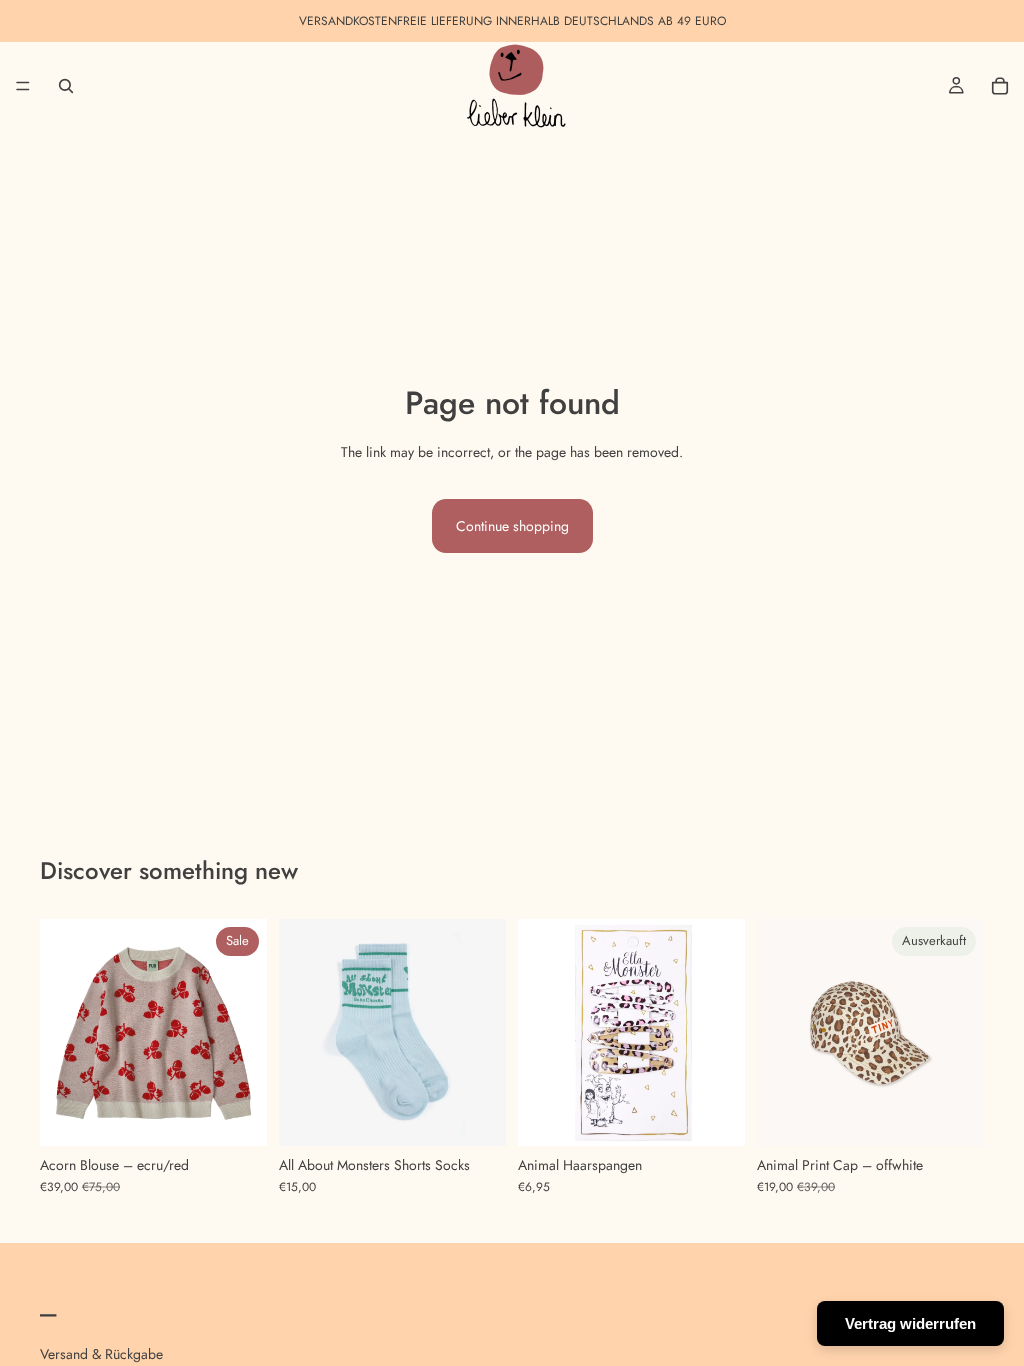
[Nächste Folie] (245, 1033)
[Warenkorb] (1000, 86)
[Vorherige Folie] (62, 1033)
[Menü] (23, 86)
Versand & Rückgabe (101, 1353)
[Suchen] (66, 86)
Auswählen (253, 1115)
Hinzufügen (731, 1115)
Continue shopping (512, 526)
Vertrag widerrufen (910, 1323)
